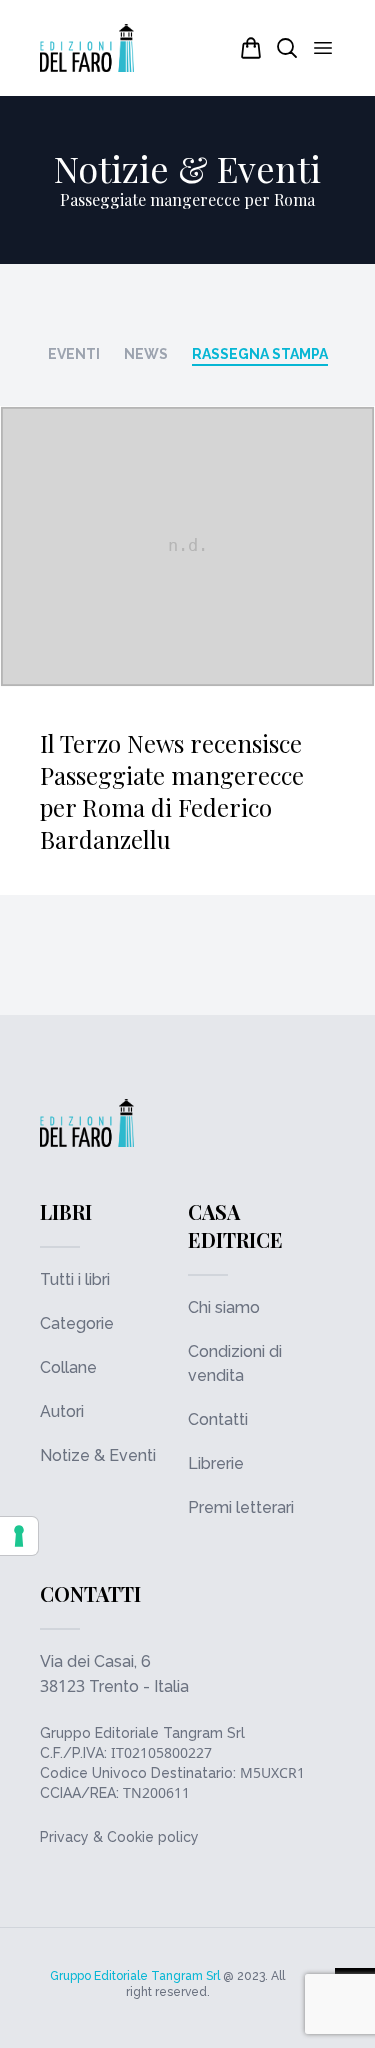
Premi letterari (241, 1507)
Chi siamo (224, 1307)
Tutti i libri (75, 1279)
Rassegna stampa (260, 354)
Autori (62, 1411)
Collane (68, 1367)
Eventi (74, 354)
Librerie (216, 1463)
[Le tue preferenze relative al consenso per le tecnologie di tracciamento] (19, 1536)
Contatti (218, 1419)
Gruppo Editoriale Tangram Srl (142, 1733)
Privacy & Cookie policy (119, 1837)
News (146, 354)
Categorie (77, 1323)
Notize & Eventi (98, 1455)
